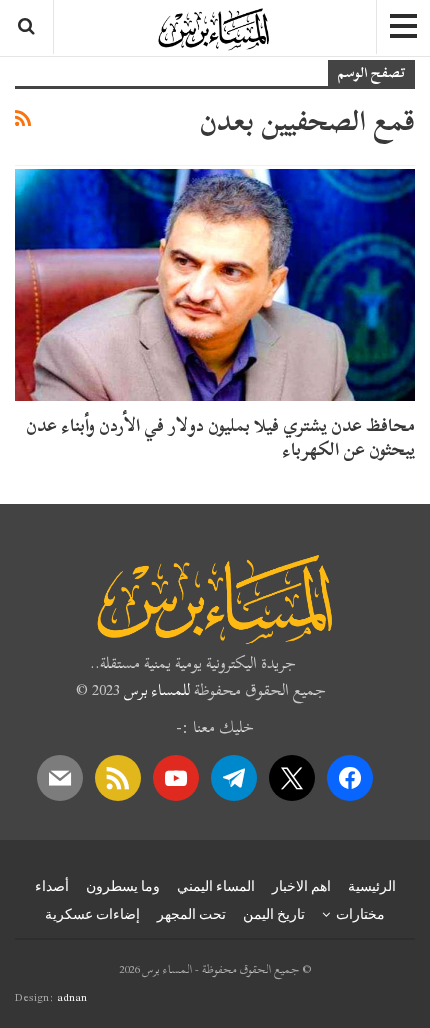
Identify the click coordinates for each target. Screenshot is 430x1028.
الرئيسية (372, 886)
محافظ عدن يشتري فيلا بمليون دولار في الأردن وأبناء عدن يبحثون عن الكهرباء (220, 437)
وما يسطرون (123, 886)
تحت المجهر (191, 914)
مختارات (360, 914)
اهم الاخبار (301, 886)
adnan (72, 997)
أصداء (52, 886)
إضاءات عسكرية (92, 914)
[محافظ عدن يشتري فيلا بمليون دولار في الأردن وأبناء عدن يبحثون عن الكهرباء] (215, 285)
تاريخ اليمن (274, 914)
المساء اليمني (216, 886)
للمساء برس (157, 690)
